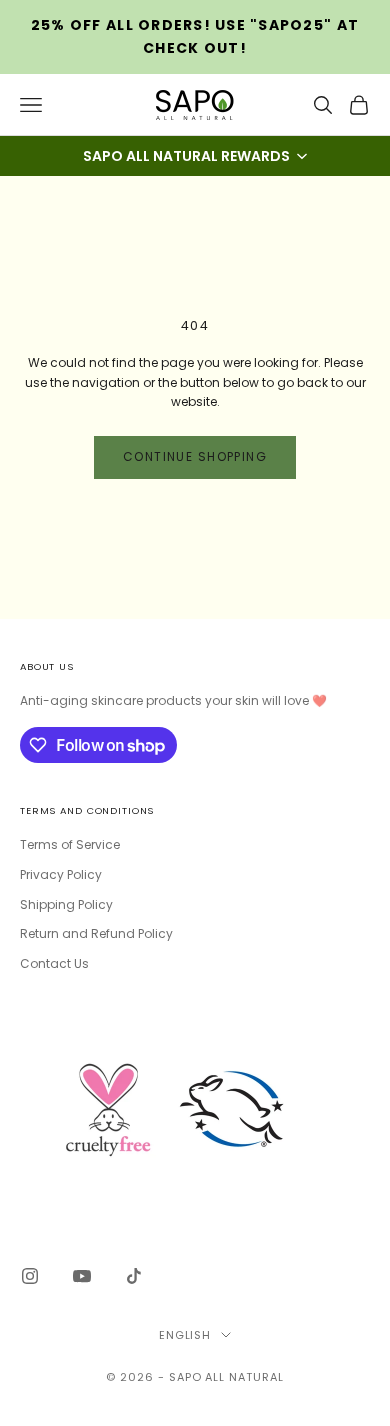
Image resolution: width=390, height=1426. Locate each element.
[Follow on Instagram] (30, 1276)
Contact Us (54, 963)
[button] (195, 156)
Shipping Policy (66, 904)
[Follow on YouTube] (82, 1276)
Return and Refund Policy (96, 933)
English (185, 1335)
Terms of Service (70, 844)
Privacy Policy (61, 874)
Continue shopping (195, 456)
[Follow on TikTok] (134, 1276)
